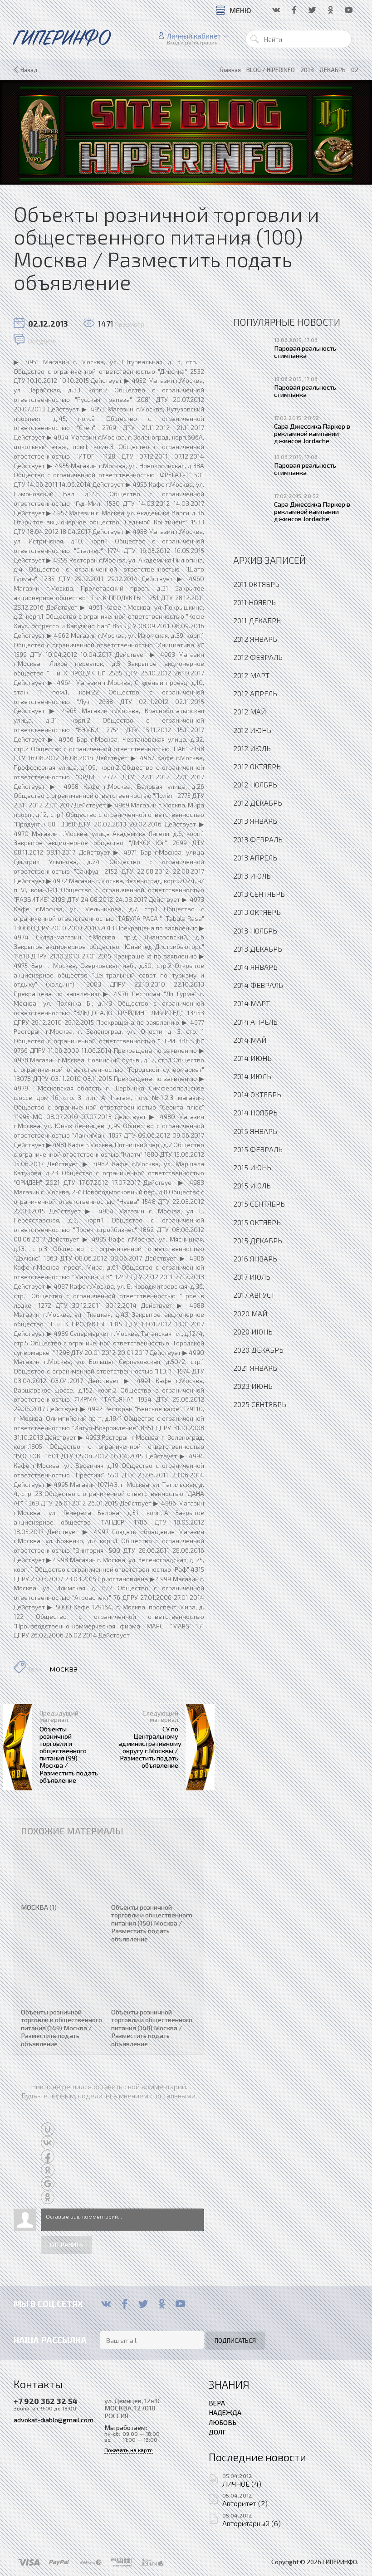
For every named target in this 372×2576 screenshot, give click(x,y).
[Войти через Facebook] (48, 2156)
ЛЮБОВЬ (223, 2422)
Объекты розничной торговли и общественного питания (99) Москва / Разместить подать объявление (69, 1754)
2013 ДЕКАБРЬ (258, 949)
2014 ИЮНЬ (252, 1058)
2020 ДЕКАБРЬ (258, 1350)
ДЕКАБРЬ (333, 70)
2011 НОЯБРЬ (255, 602)
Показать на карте (129, 2450)
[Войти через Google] (48, 2184)
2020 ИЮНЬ (253, 1332)
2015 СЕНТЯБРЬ (259, 1204)
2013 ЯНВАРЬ (255, 821)
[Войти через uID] (48, 2129)
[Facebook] (125, 2304)
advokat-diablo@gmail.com (54, 2420)
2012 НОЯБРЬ (255, 785)
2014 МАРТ (252, 1003)
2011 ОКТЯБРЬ (256, 584)
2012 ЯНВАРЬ (255, 639)
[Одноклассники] (162, 2304)
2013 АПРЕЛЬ (255, 858)
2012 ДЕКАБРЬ (258, 803)
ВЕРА (217, 2403)
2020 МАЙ (250, 1313)
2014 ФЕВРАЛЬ (258, 985)
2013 (307, 70)
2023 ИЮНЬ (253, 1386)
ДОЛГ (217, 2432)
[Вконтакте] (106, 2304)
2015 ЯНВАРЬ (255, 1131)
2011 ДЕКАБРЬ (257, 620)
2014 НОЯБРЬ (255, 1112)
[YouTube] (180, 2304)
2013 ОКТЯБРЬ (257, 912)
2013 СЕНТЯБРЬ (259, 894)
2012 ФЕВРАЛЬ (258, 657)
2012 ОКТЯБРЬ (257, 766)
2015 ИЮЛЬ (252, 1185)
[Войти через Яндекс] (48, 2170)
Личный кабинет (194, 36)
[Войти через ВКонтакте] (48, 2143)
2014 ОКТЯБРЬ (257, 1094)
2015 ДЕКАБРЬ (258, 1240)
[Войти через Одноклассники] (48, 2197)
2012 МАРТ (251, 675)
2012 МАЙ (250, 711)
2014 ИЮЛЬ (252, 1076)
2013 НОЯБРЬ (255, 931)
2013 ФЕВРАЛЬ (258, 839)
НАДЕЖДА (225, 2412)
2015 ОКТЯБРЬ (257, 1222)
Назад (29, 70)
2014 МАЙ (250, 1040)
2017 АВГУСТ (254, 1295)
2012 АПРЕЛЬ (255, 693)
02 (355, 70)
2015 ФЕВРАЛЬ (258, 1149)
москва (64, 1668)
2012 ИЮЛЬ (252, 748)
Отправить (66, 2245)
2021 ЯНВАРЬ (255, 1368)
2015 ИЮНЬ (252, 1167)
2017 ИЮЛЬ (252, 1277)
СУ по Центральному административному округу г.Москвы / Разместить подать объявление (150, 1747)
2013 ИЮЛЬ (252, 876)
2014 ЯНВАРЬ (255, 967)
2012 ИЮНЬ (252, 730)
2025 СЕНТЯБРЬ (260, 1404)
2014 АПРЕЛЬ (255, 1022)
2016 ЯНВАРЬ (255, 1259)
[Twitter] (143, 2304)
